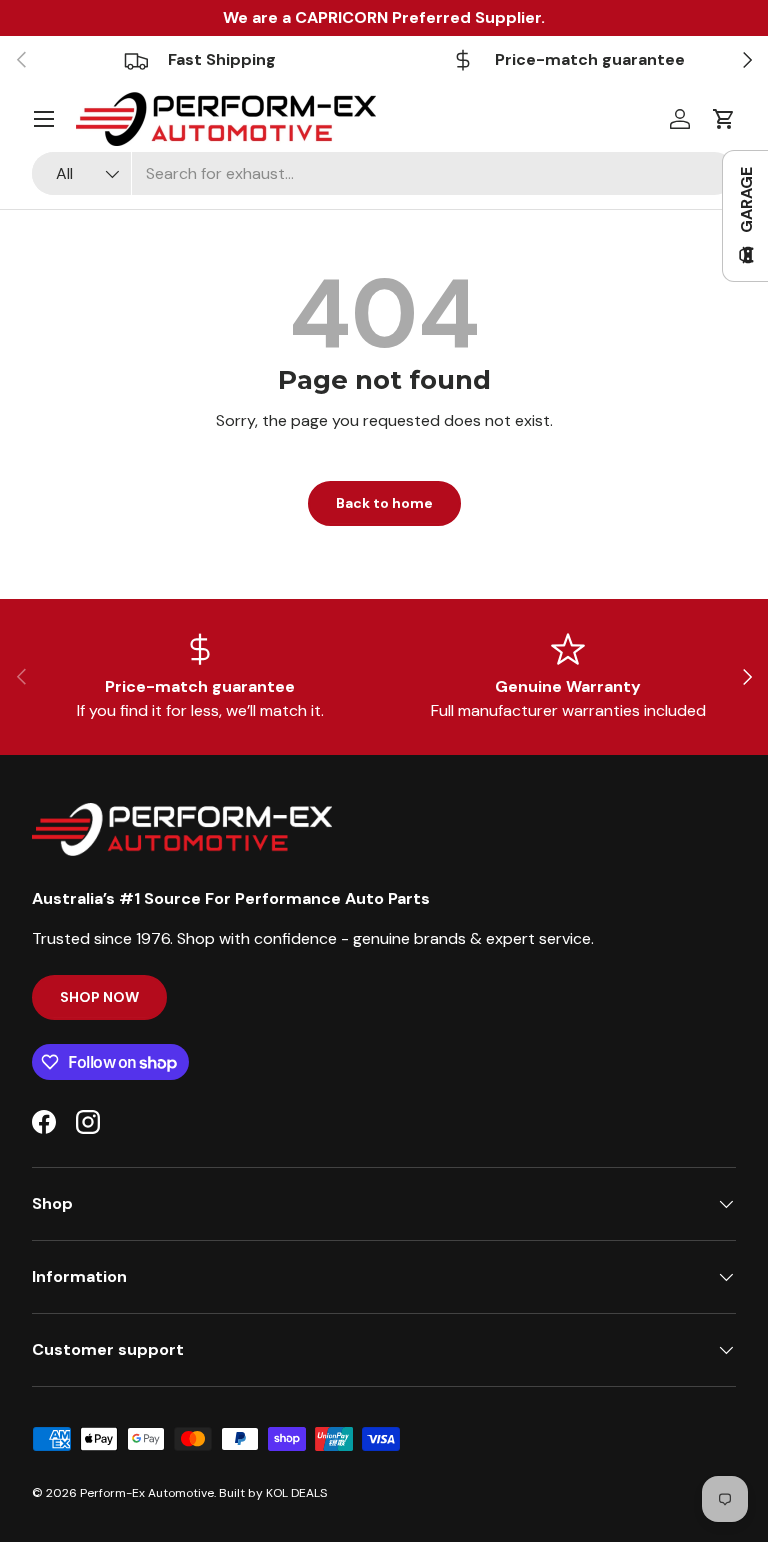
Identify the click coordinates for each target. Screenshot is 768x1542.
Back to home (384, 503)
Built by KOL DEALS (273, 1493)
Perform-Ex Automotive (147, 1493)
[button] (724, 119)
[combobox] (384, 173)
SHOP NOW (99, 997)
